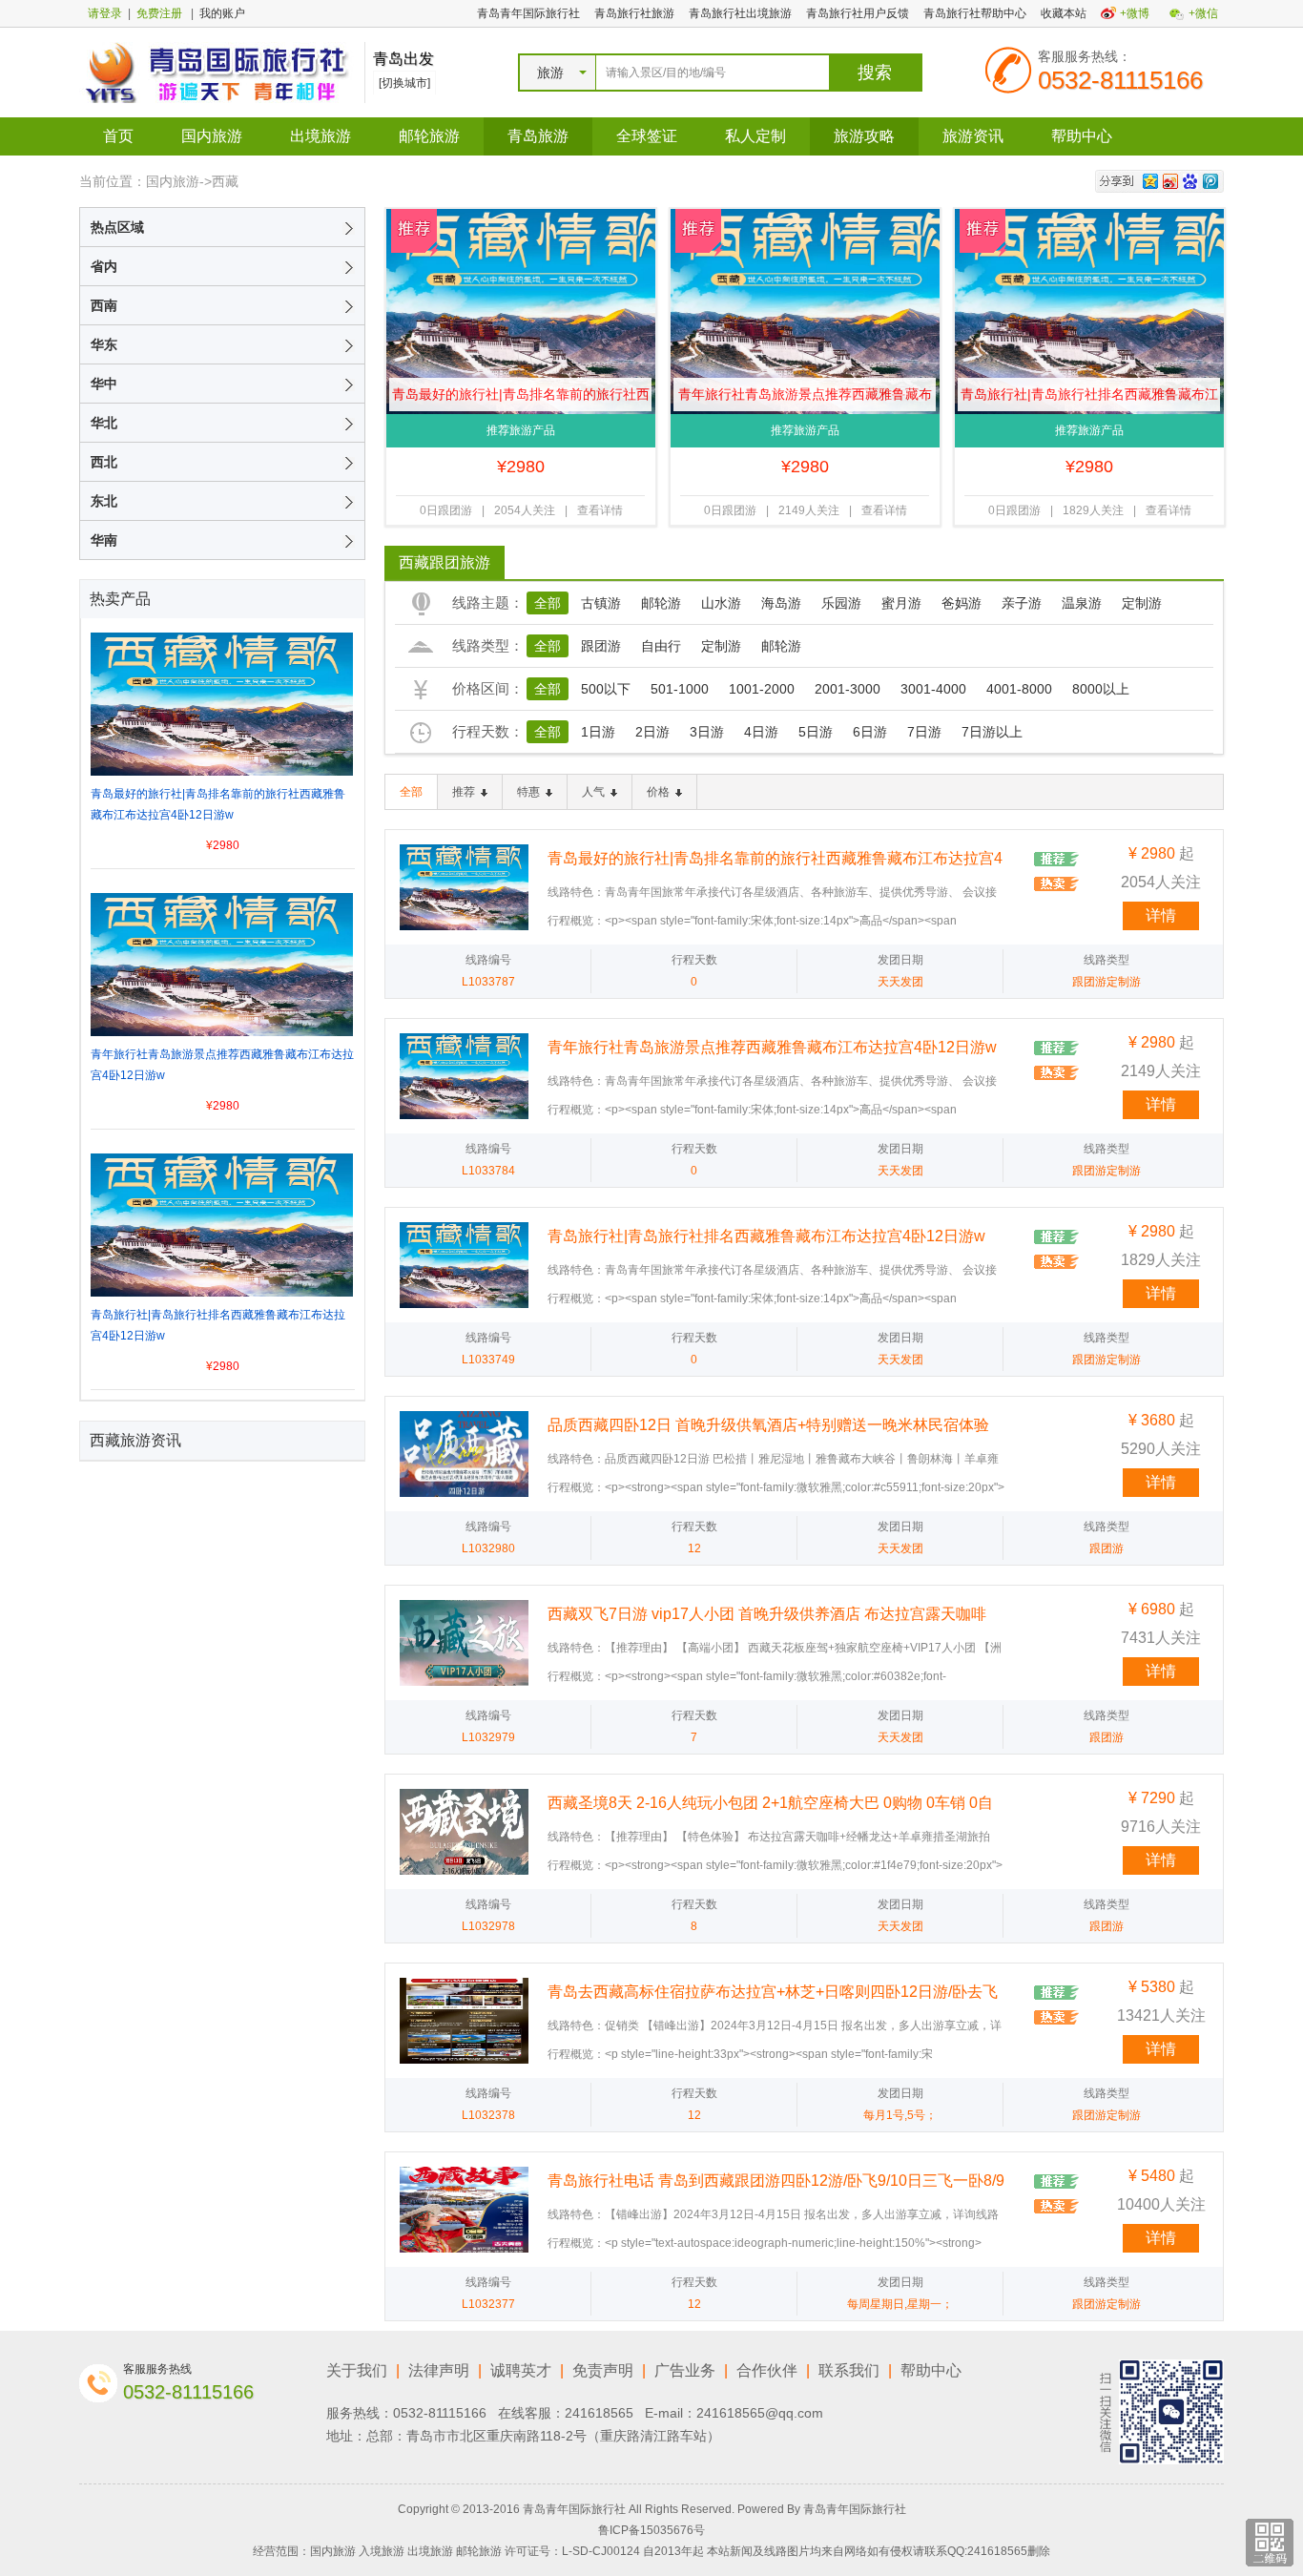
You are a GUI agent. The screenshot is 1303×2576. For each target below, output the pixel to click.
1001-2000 (762, 689)
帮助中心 (1082, 136)
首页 (118, 136)
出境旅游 (321, 136)
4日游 (761, 732)
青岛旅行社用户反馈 (858, 13)
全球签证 (647, 136)
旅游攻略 (864, 136)
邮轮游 (661, 603)
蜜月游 (901, 603)
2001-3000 (848, 689)
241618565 (599, 2413)
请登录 (105, 13)
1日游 (598, 732)
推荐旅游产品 (521, 430)
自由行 (661, 646)
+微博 (1135, 13)
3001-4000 (933, 689)
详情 (1161, 915)
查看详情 (600, 510)
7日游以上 (992, 732)
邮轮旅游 (429, 136)
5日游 (816, 732)
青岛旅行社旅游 (634, 13)
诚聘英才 (521, 2370)
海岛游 (781, 603)
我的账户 (222, 13)
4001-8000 (1019, 689)
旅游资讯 (973, 136)
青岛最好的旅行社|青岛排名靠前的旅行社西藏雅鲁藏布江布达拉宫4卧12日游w (521, 399)
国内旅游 (212, 136)
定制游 (1142, 603)
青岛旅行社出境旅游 (740, 13)
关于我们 (357, 2370)
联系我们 (849, 2370)
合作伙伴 (767, 2370)
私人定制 (755, 136)
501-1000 (680, 689)
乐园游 (841, 603)
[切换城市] (404, 83)
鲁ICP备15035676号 (651, 2530)
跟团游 (601, 646)
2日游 (652, 732)
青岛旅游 (538, 136)
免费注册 (159, 13)
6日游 (870, 732)
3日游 (707, 732)
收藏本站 (1064, 13)
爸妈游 (962, 603)
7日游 (924, 732)
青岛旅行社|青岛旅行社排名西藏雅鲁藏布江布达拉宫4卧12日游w (1089, 399)
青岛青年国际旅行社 (528, 13)
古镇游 (601, 603)
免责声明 (603, 2370)
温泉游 (1082, 603)
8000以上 (1101, 689)
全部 (548, 603)
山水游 (721, 603)
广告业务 (685, 2370)
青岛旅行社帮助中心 (975, 13)
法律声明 (439, 2370)
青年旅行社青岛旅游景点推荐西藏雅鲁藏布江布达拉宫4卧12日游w (805, 399)
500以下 (606, 689)
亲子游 (1022, 603)
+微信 (1203, 13)
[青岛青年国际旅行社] (217, 72)
